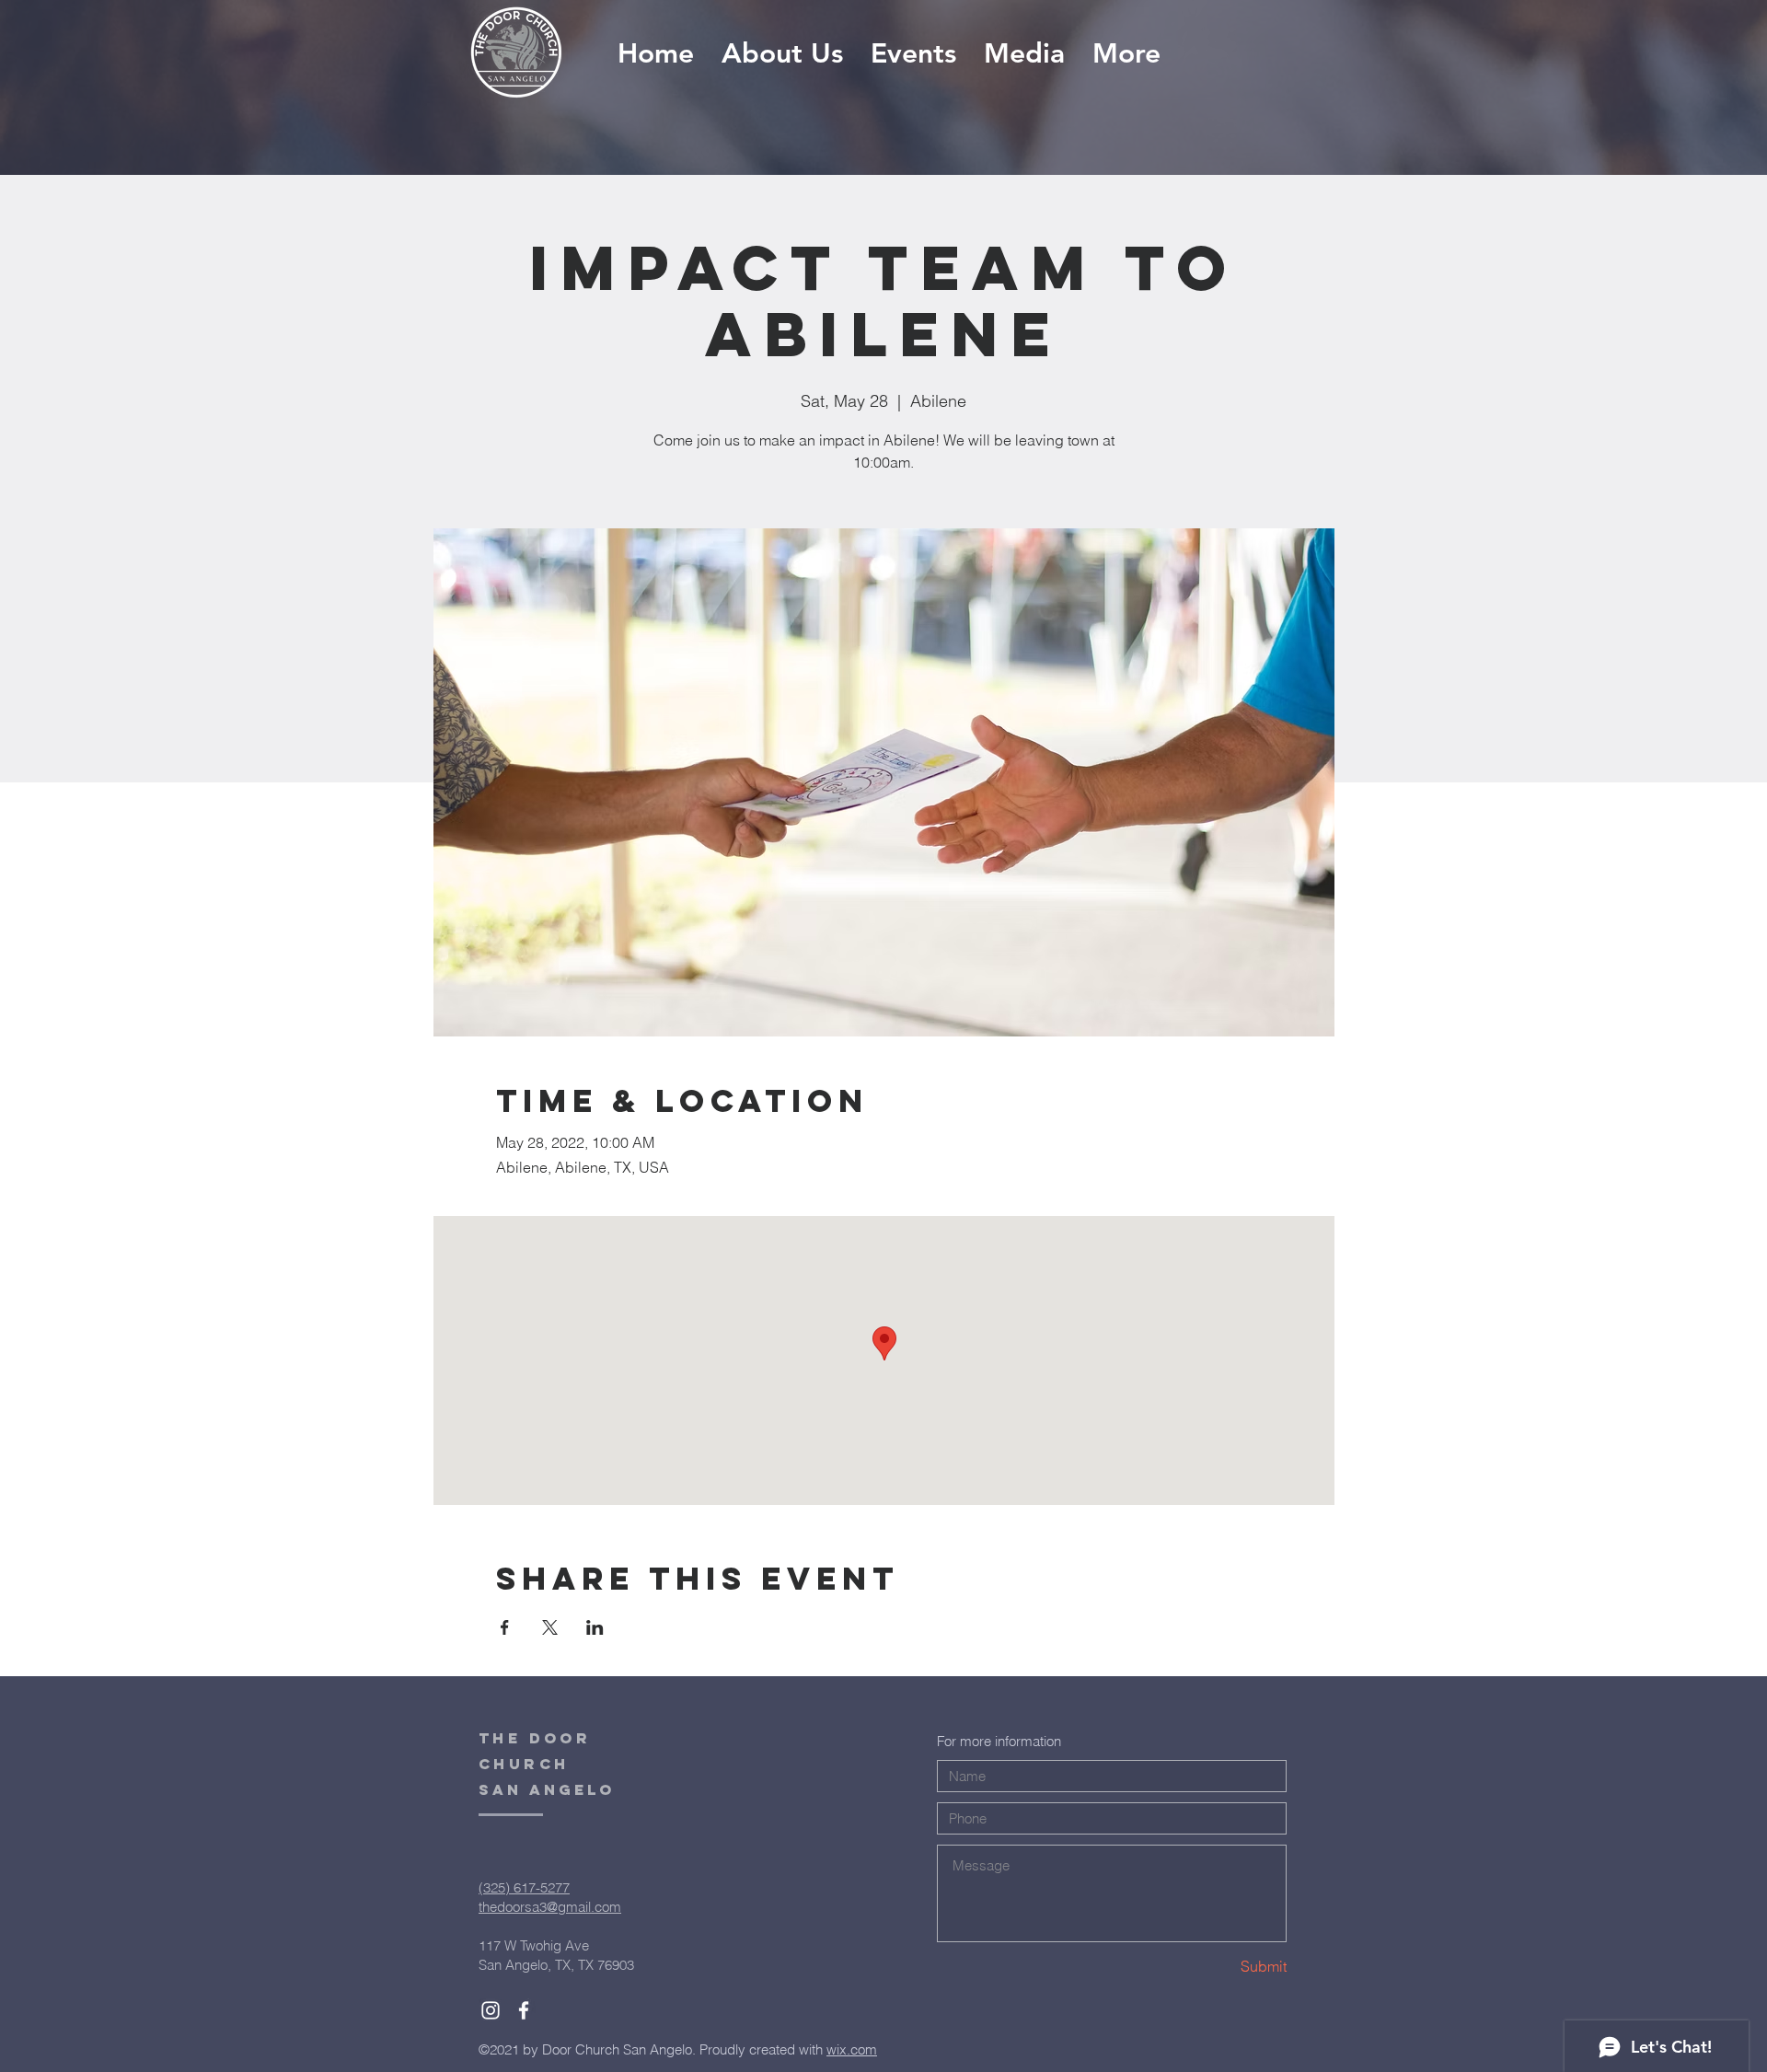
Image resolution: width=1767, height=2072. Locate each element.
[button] (1024, 54)
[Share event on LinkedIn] (595, 1627)
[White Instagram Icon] (491, 2010)
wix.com (852, 2049)
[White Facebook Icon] (524, 2010)
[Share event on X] (550, 1627)
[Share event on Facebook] (505, 1627)
